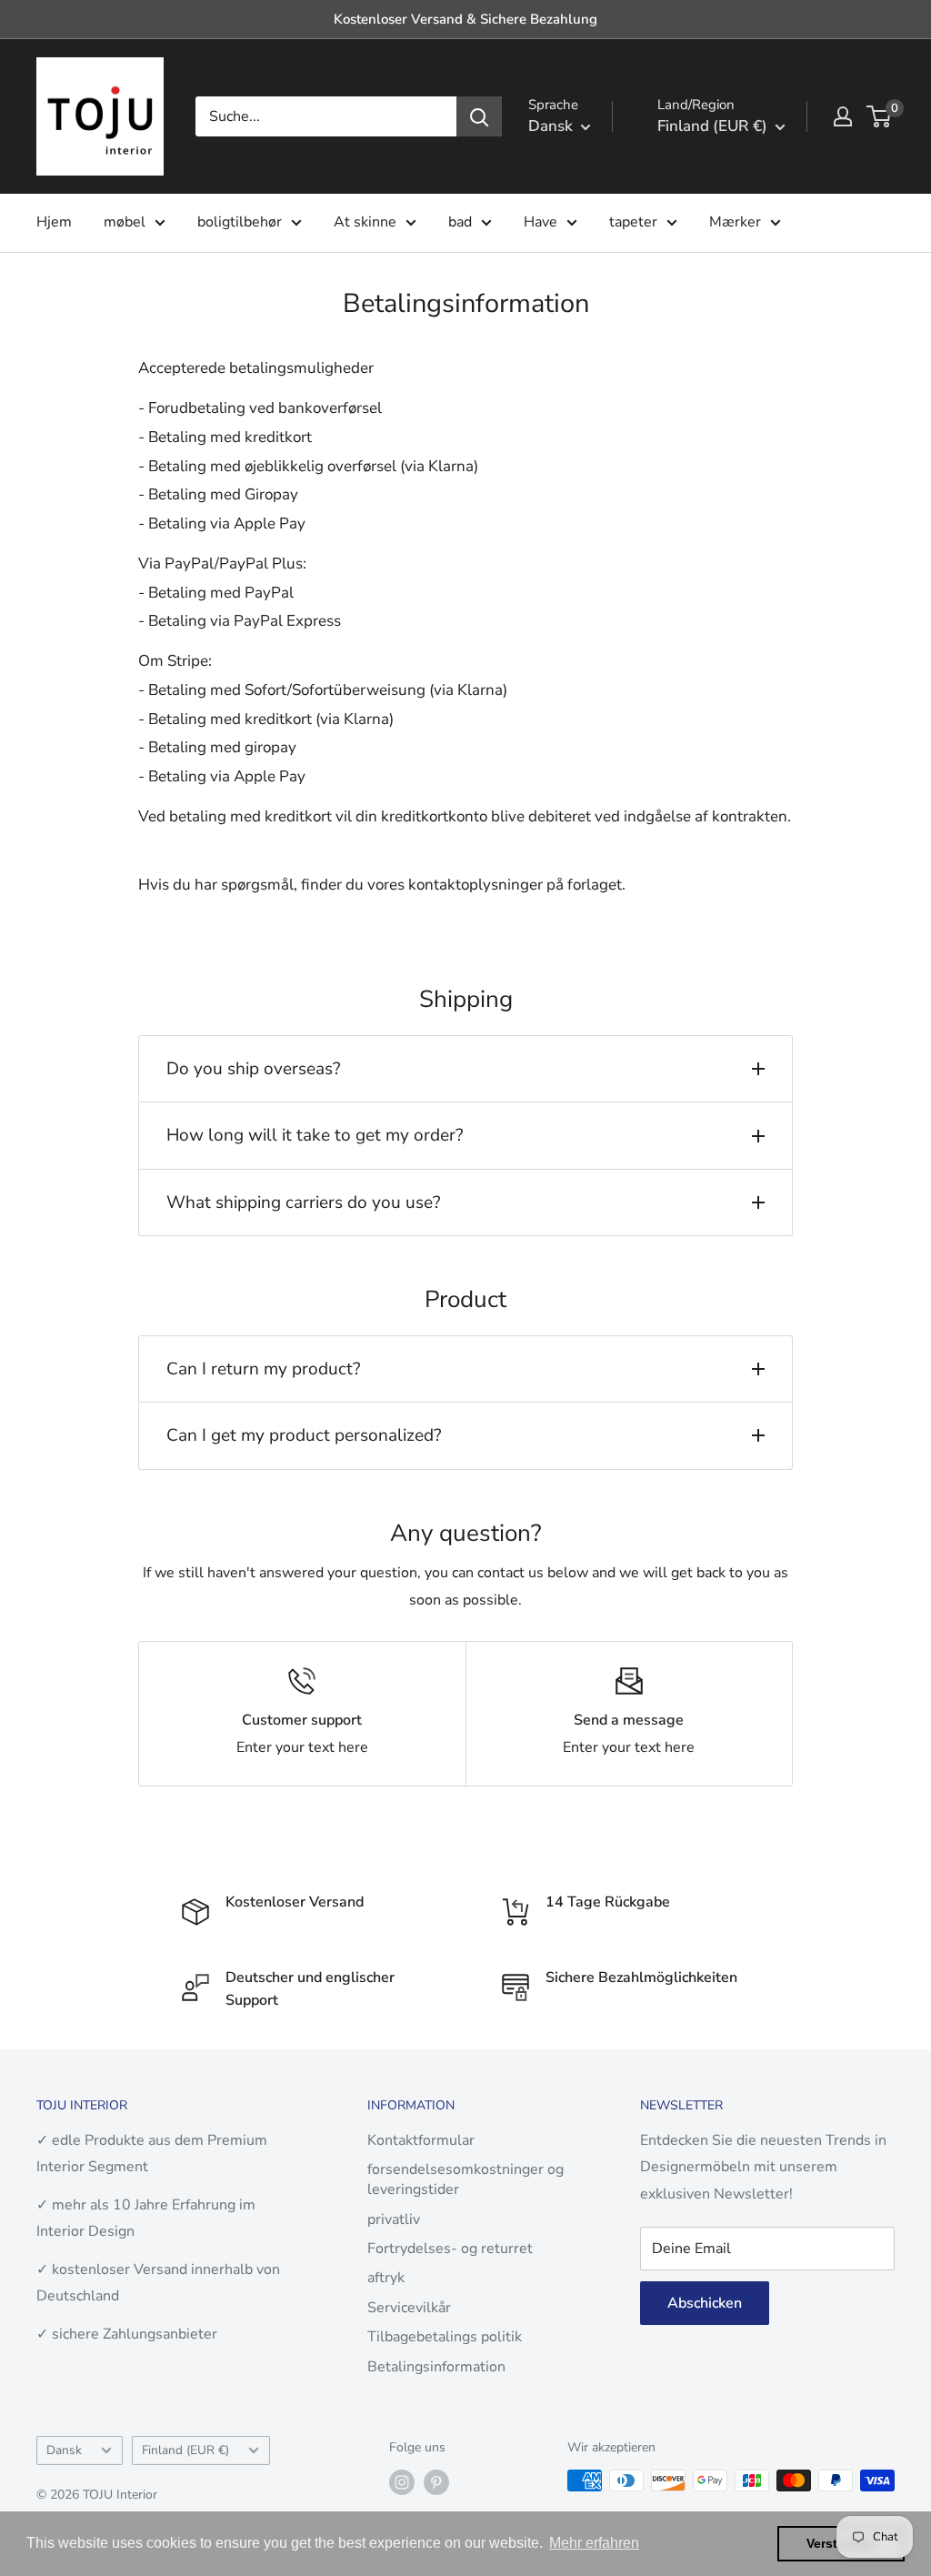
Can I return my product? (263, 1369)
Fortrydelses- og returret (450, 2249)
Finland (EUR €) (185, 2450)
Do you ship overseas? (253, 1069)
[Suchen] (479, 116)
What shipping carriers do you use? (303, 1202)
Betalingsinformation (436, 2367)
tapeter (633, 222)
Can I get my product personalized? (304, 1435)
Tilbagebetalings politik (445, 2337)
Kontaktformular (421, 2140)
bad (460, 222)
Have (541, 222)
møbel (125, 222)
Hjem (54, 222)
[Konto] (843, 116)
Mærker (735, 222)
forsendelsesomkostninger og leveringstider (465, 2179)
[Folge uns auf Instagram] (402, 2482)
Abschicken (705, 2303)
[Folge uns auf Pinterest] (436, 2482)
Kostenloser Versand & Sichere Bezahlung (465, 19)
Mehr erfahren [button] (594, 2543)
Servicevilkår (409, 2308)
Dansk (64, 2450)
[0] (880, 116)
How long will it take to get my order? (315, 1135)
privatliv (394, 2219)
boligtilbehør (240, 222)
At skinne (365, 222)
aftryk (386, 2278)
